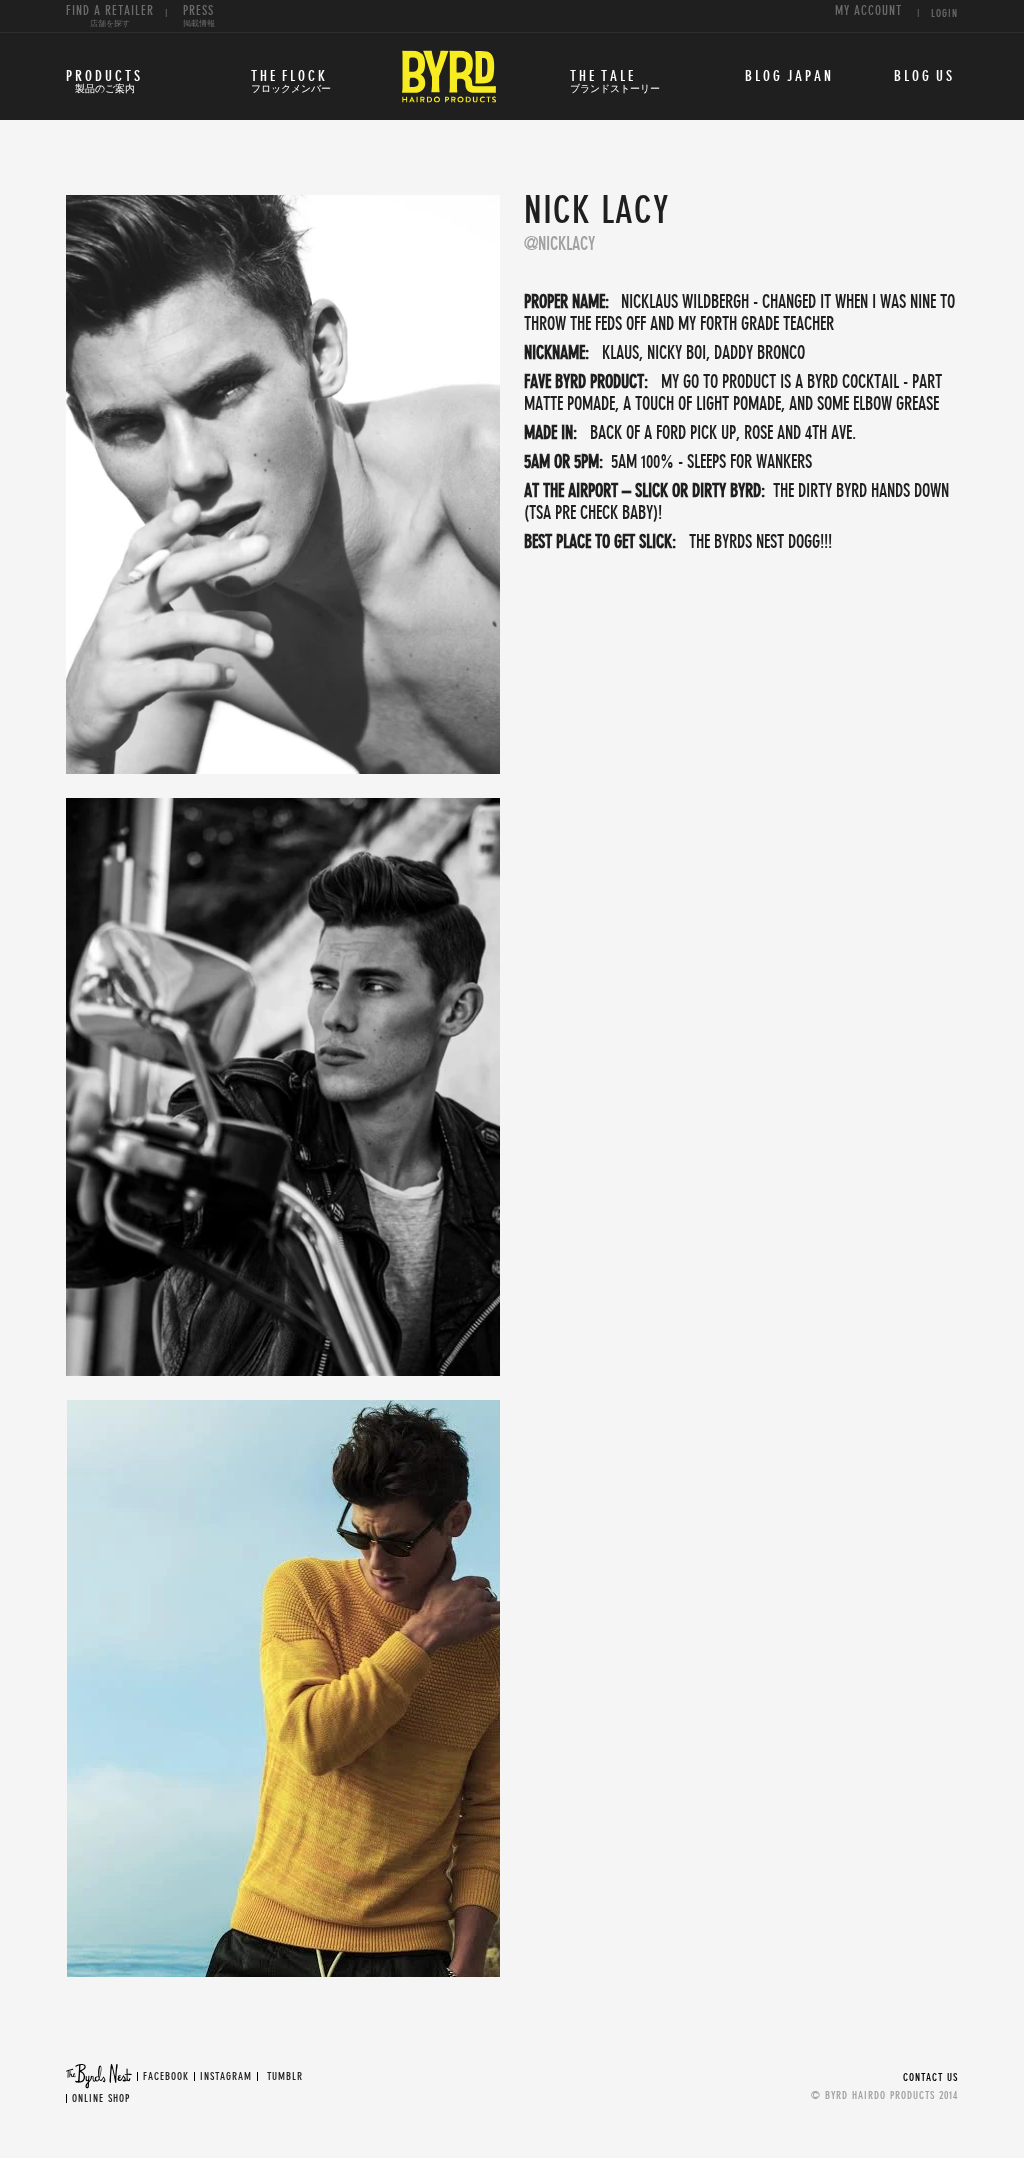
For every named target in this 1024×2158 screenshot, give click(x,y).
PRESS (199, 16)
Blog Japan (789, 76)
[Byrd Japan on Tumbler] (265, 2076)
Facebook (166, 2076)
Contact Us (930, 2077)
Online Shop (101, 2098)
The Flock (291, 82)
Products (104, 82)
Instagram (226, 2076)
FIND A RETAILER (110, 16)
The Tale (615, 82)
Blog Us (924, 76)
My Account (868, 11)
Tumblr (285, 2076)
